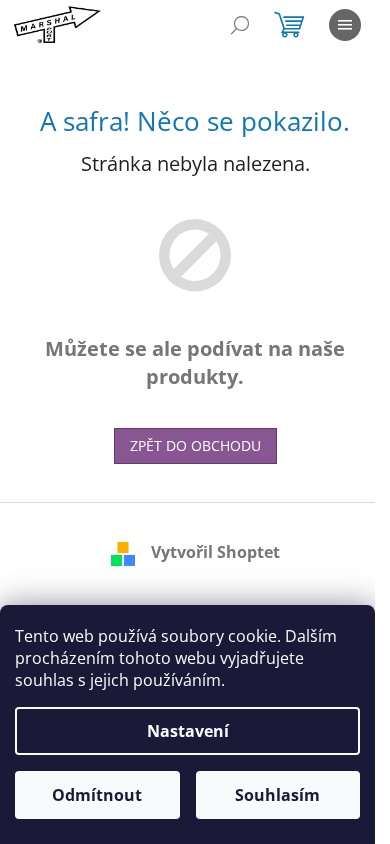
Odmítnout (97, 795)
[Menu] (345, 25)
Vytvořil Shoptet (215, 552)
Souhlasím (277, 795)
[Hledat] (240, 25)
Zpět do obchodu (195, 445)
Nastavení (188, 731)
